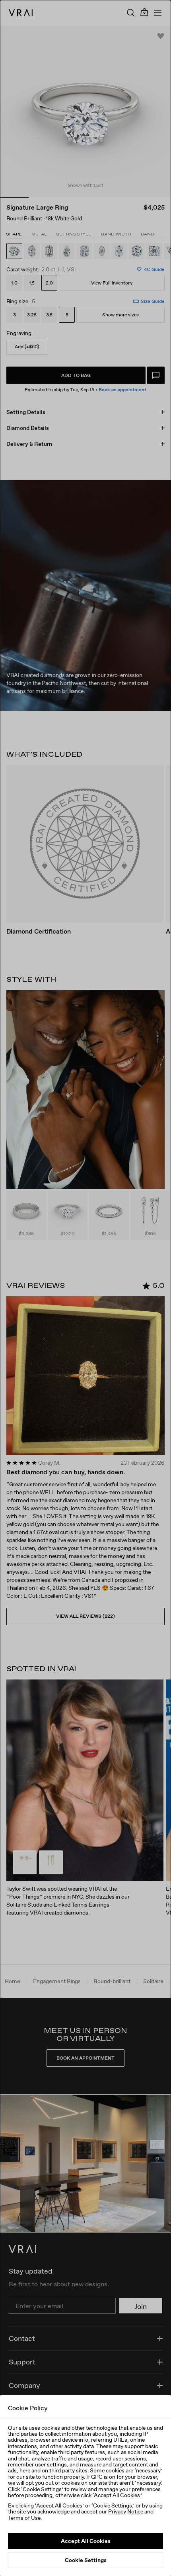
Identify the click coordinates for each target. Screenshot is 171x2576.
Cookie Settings (86, 2560)
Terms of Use (24, 2518)
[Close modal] (85, 1288)
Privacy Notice (126, 2511)
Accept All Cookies (86, 2541)
